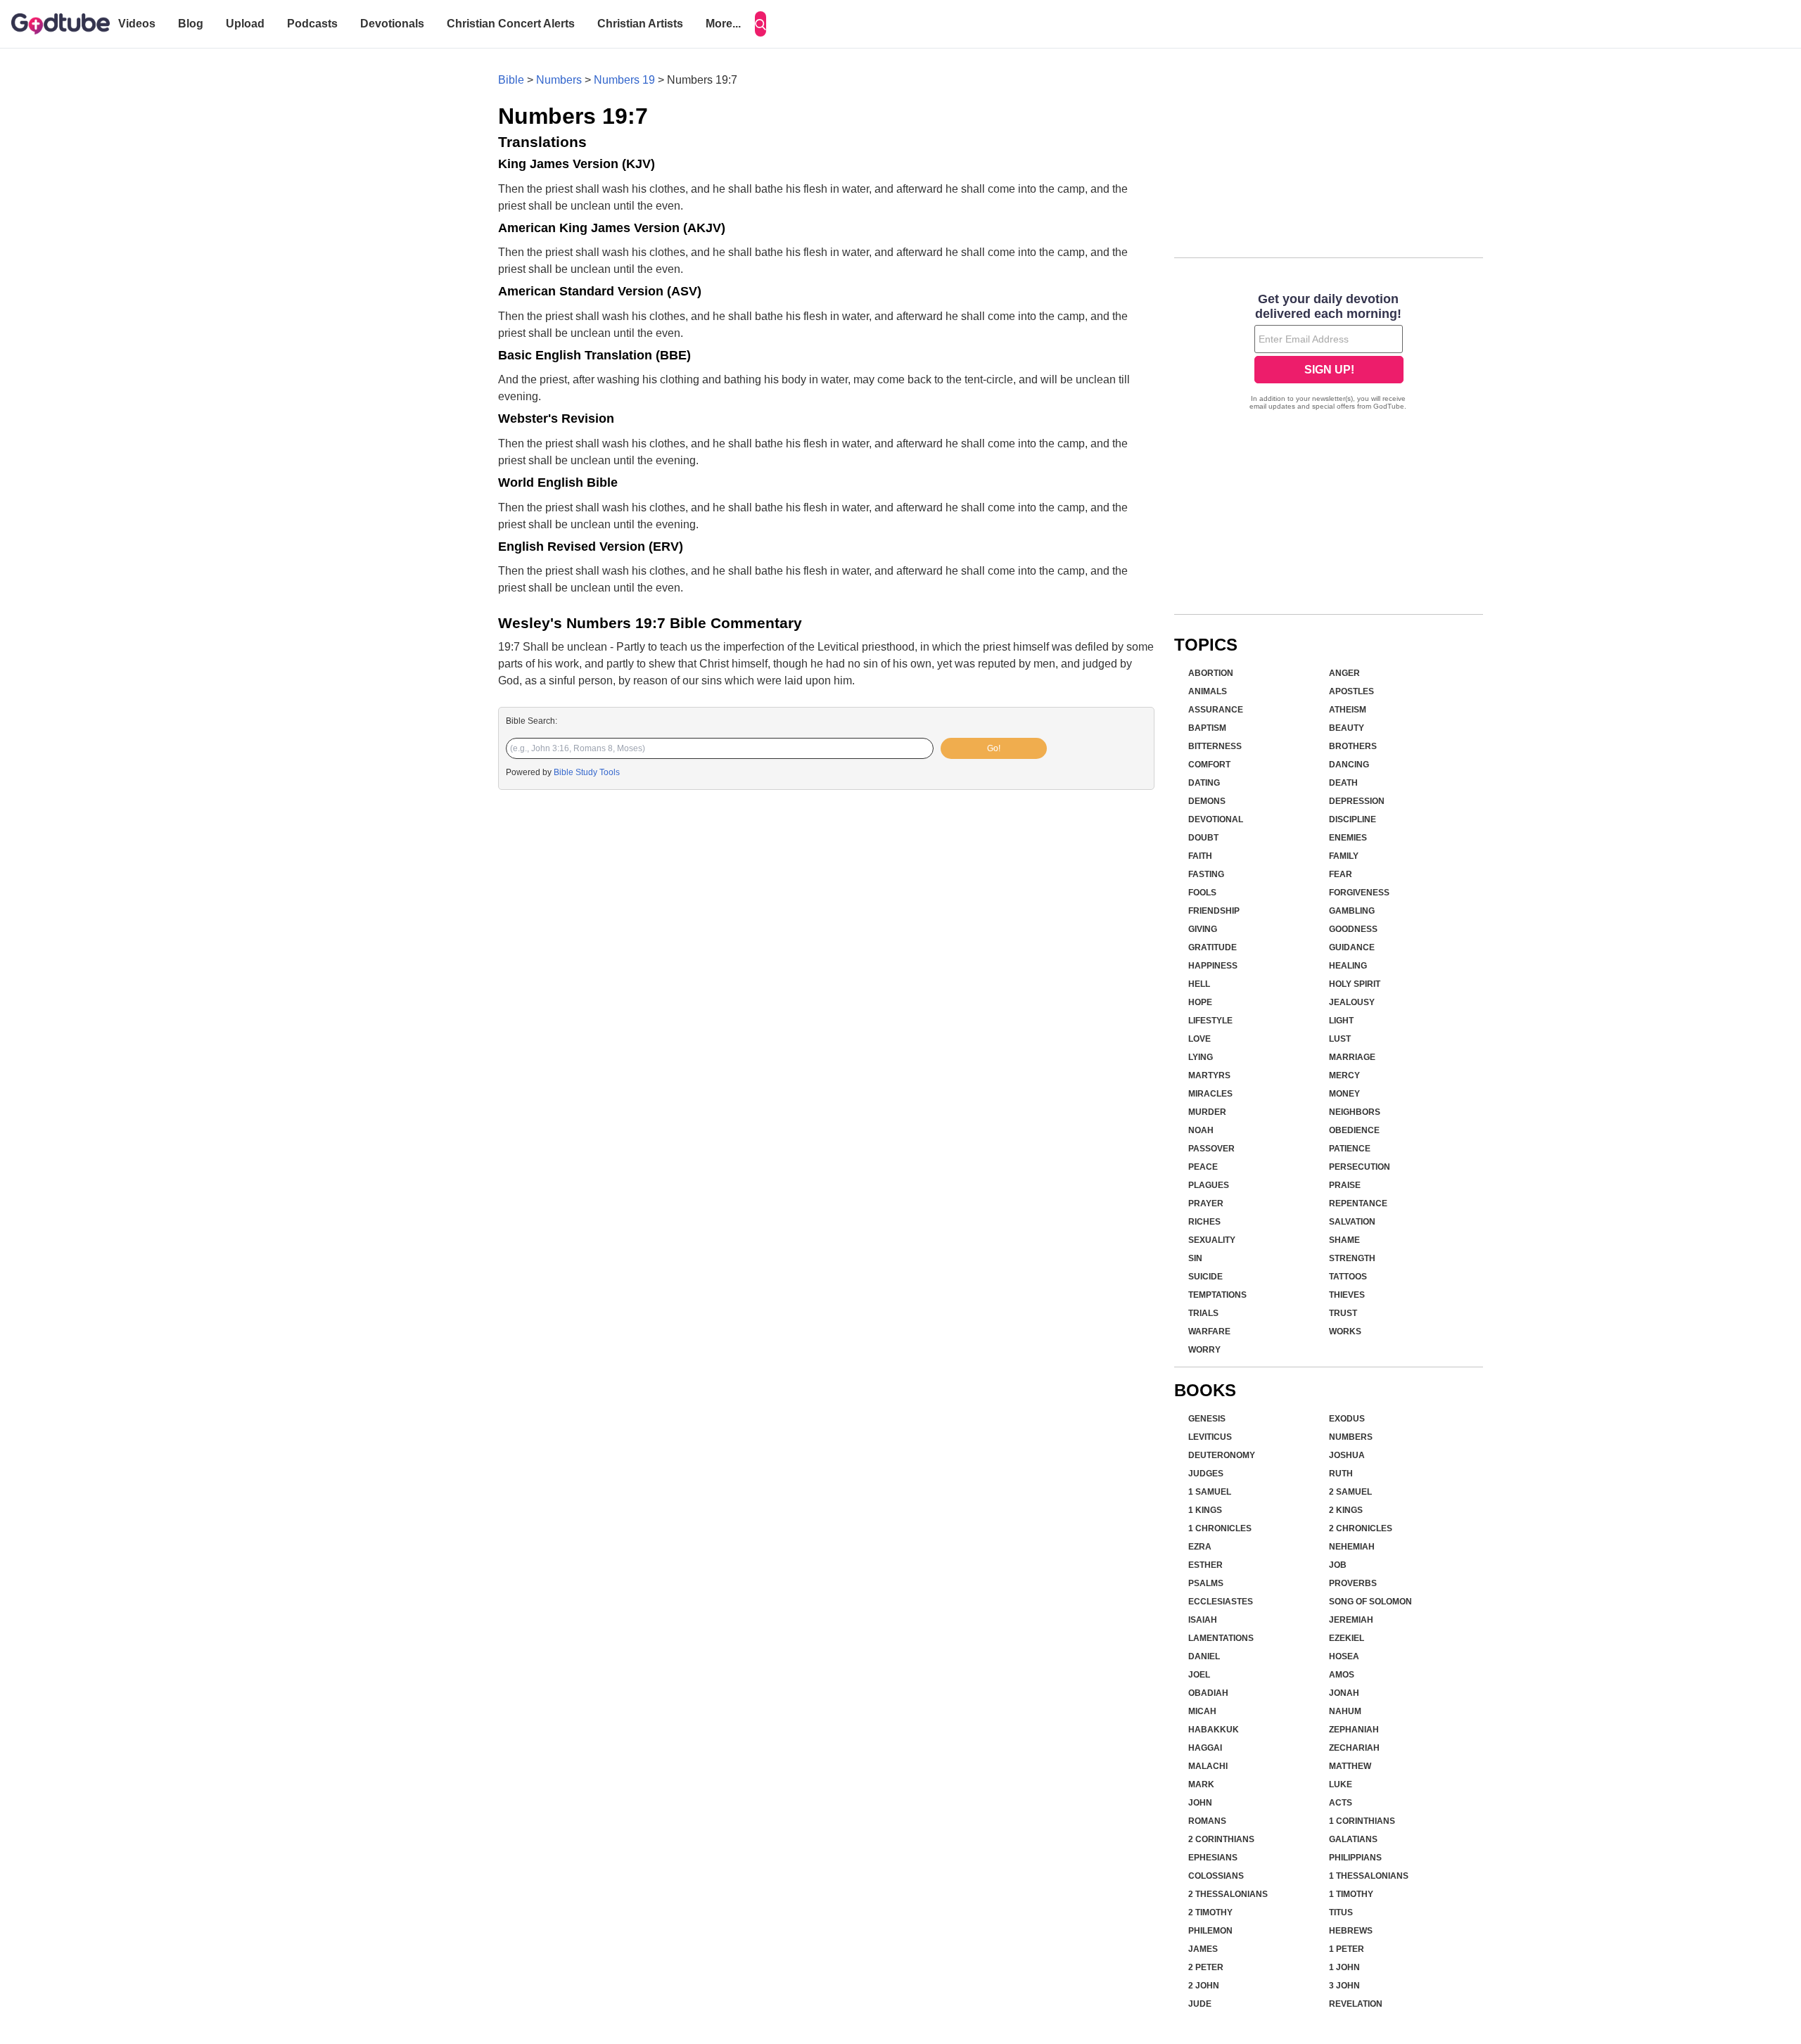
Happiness (1213, 966)
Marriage (1352, 1057)
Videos (137, 24)
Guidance (1352, 947)
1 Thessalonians (1369, 1876)
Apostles (1351, 691)
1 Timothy (1351, 1894)
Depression (1357, 801)
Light (1341, 1021)
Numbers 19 (624, 80)
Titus (1341, 1912)
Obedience (1354, 1130)
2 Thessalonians (1228, 1894)
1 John (1344, 1967)
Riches (1204, 1222)
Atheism (1348, 710)
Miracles (1210, 1094)
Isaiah (1203, 1620)
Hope (1200, 1002)
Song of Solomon (1370, 1602)
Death (1343, 783)
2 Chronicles (1361, 1528)
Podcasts (312, 24)
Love (1199, 1039)
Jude (1200, 2004)
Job (1338, 1565)
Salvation (1352, 1222)
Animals (1208, 691)
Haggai (1205, 1748)
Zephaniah (1354, 1730)
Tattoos (1348, 1277)
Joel (1199, 1675)
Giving (1203, 929)
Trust (1343, 1313)
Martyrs (1209, 1075)
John (1200, 1803)
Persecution (1360, 1167)
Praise (1345, 1185)
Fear (1341, 874)
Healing (1348, 966)
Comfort (1209, 765)
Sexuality (1212, 1240)
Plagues (1209, 1185)
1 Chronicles (1220, 1528)
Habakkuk (1214, 1730)
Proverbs (1353, 1583)
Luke (1341, 1784)
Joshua (1347, 1455)
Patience (1350, 1149)
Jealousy (1352, 1002)
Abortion (1211, 673)
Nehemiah (1352, 1547)
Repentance (1358, 1203)
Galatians (1353, 1839)
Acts (1341, 1803)
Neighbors (1355, 1112)
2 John (1204, 1986)
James (1203, 1949)
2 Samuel (1350, 1492)
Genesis (1207, 1419)
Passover (1211, 1149)
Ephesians (1213, 1858)
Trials (1203, 1313)
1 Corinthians (1362, 1821)
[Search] (761, 24)
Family (1344, 856)
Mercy (1344, 1075)
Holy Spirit (1355, 984)
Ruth (1341, 1474)
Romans (1207, 1821)
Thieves (1347, 1295)
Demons (1207, 801)
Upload (245, 24)
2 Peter (1206, 1967)
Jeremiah (1351, 1620)
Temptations (1217, 1295)
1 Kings (1205, 1510)
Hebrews (1351, 1931)
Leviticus (1210, 1437)
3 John (1344, 1986)
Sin (1195, 1258)
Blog (191, 24)
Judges (1206, 1474)
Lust (1340, 1039)
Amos (1342, 1675)
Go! (994, 748)
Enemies (1348, 838)
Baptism (1207, 728)
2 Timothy (1210, 1912)
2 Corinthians (1221, 1839)
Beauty (1347, 728)
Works (1345, 1331)
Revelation (1356, 2004)
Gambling (1352, 911)
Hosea (1344, 1656)
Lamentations (1221, 1638)
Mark (1201, 1784)
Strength (1352, 1258)
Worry (1204, 1350)
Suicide (1205, 1277)
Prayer (1206, 1203)
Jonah (1344, 1693)
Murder (1207, 1112)
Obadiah (1208, 1693)
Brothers (1353, 746)
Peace (1203, 1167)
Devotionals (392, 24)
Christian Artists (640, 24)
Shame (1344, 1240)
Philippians (1355, 1858)
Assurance (1216, 710)
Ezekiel (1347, 1638)
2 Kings (1346, 1510)
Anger (1344, 673)
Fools (1202, 893)
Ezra (1200, 1547)
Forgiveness (1359, 893)
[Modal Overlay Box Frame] (1329, 353)
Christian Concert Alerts (511, 24)
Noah (1201, 1130)
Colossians (1216, 1876)
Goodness (1353, 929)
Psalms (1206, 1583)
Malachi (1208, 1766)
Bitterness (1215, 746)
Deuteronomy (1222, 1455)
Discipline (1353, 819)
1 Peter (1347, 1949)
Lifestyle (1210, 1021)
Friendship (1214, 911)
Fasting (1206, 874)
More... (723, 24)
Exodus (1347, 1419)
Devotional (1216, 819)
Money (1344, 1094)
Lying (1201, 1057)
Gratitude (1213, 947)
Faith (1200, 856)
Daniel (1204, 1656)
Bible (511, 80)
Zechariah (1354, 1748)
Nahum (1345, 1711)
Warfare (1209, 1331)
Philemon (1210, 1931)
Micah (1202, 1711)
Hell (1199, 984)
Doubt (1203, 838)
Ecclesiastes (1221, 1602)
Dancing (1349, 765)
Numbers (559, 80)
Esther (1205, 1565)
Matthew (1350, 1766)
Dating (1204, 783)
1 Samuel (1210, 1492)
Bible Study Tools (587, 772)
